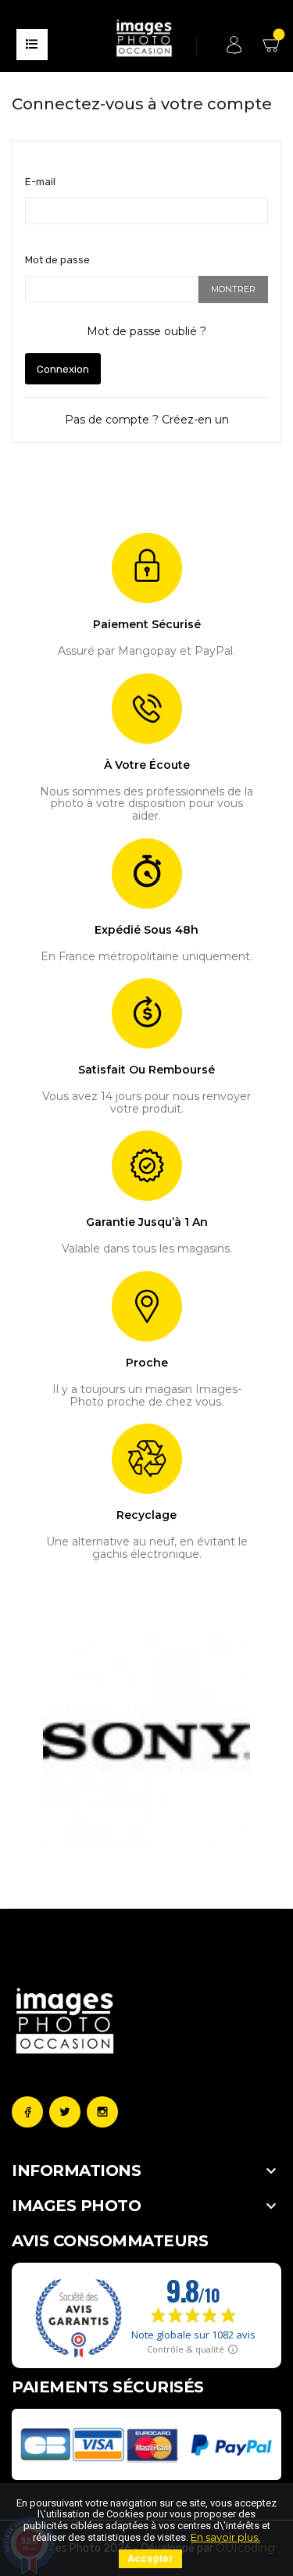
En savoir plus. (225, 2537)
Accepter (150, 2558)
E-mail (40, 182)
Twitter (65, 2112)
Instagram (102, 2112)
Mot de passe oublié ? (146, 331)
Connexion (63, 369)
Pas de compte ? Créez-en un (147, 420)
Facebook (27, 2112)
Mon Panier (273, 50)
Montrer (233, 289)
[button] (52, 1742)
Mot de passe (57, 260)
